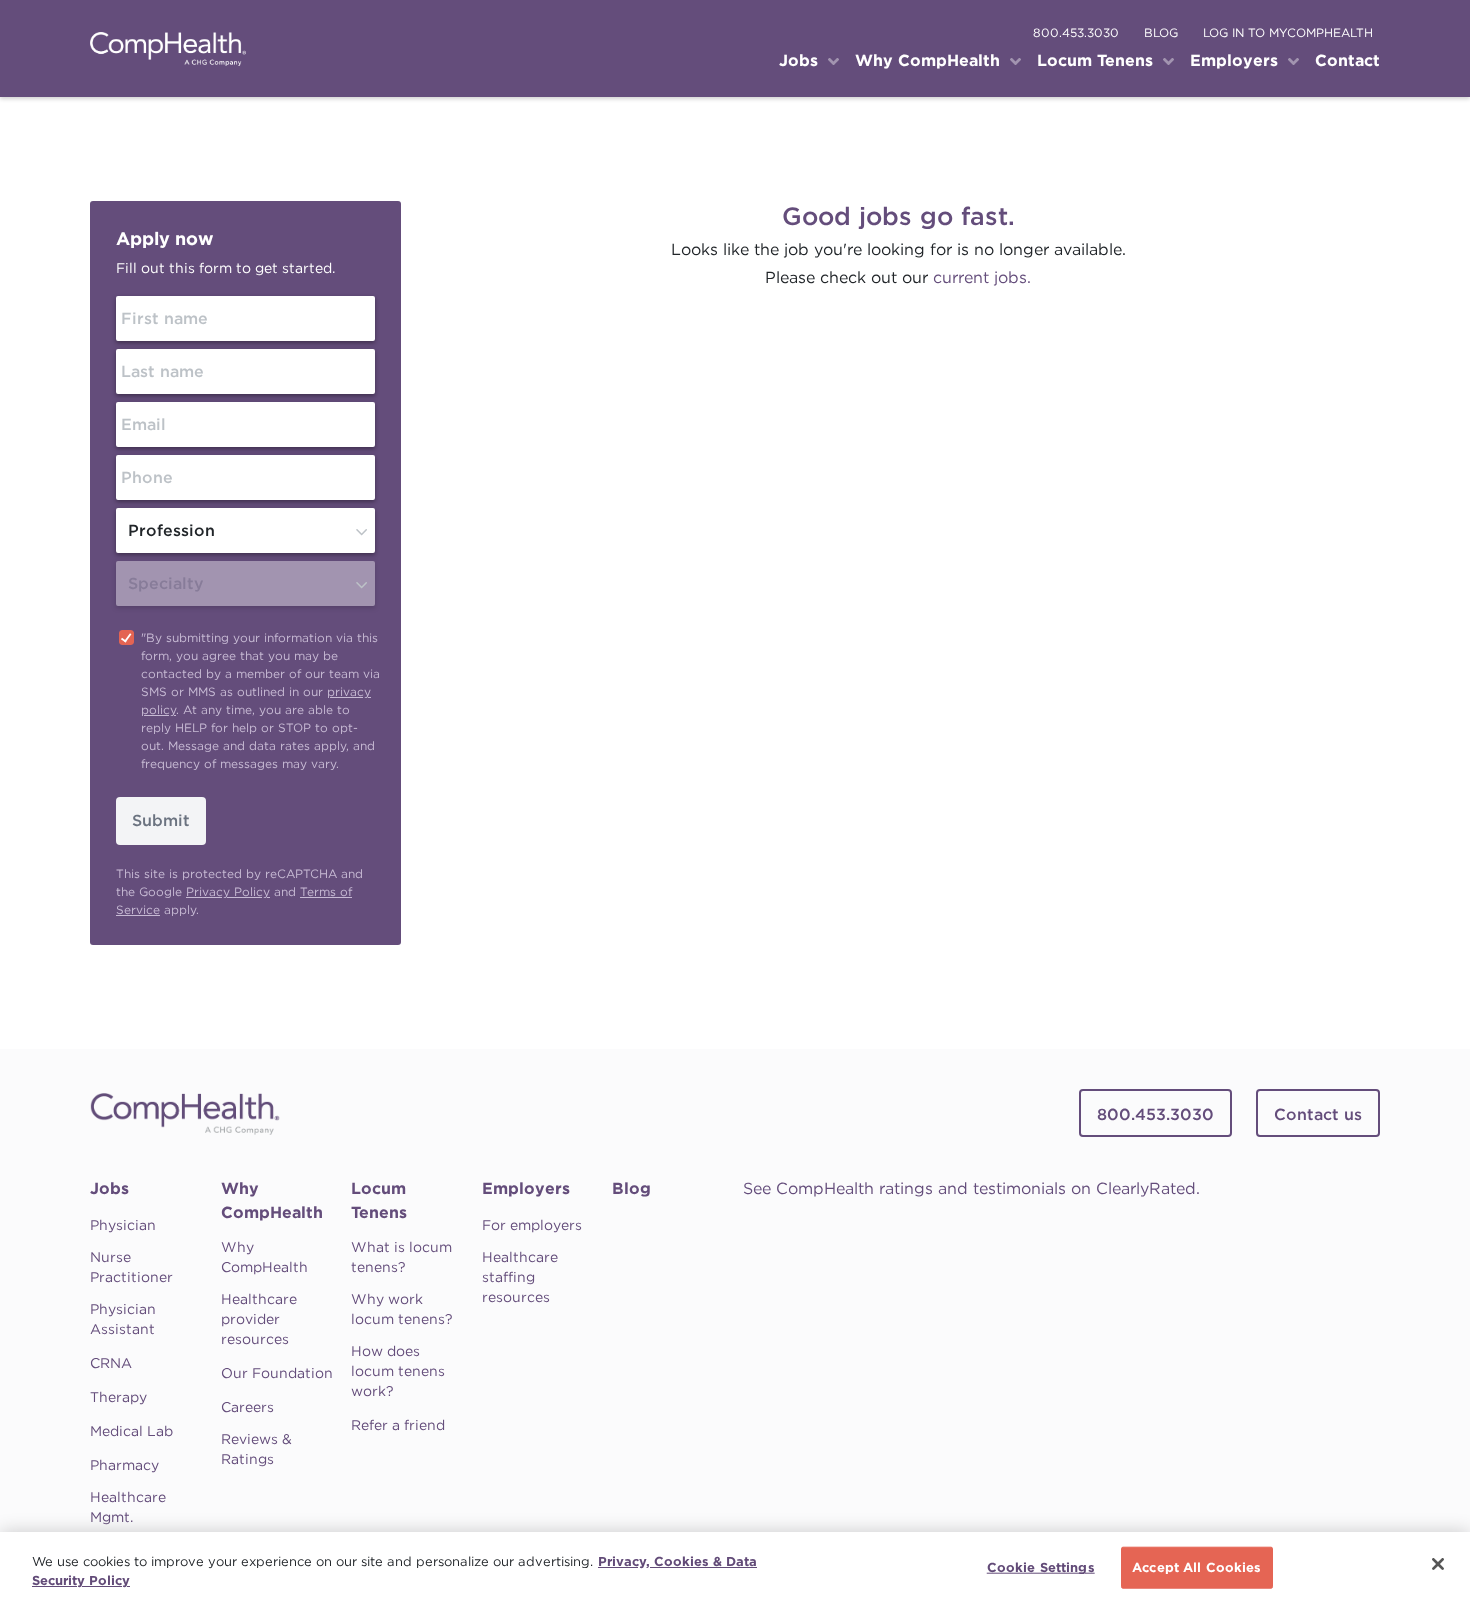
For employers (532, 1225)
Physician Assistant (123, 1319)
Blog (631, 1188)
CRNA (111, 1363)
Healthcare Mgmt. (128, 1507)
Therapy (118, 1397)
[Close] (1438, 1564)
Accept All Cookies (1196, 1567)
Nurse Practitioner (131, 1267)
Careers (247, 1407)
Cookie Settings (1041, 1567)
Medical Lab (131, 1431)
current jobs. (982, 277)
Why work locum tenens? (402, 1309)
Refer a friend (398, 1425)
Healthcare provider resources (259, 1319)
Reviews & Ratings (256, 1449)
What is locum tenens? (401, 1257)
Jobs (109, 1188)
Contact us (1318, 1114)
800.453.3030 (1076, 32)
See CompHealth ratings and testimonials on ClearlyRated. (971, 1188)
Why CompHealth (272, 1200)
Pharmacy (124, 1465)
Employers (526, 1188)
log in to (1288, 32)
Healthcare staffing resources (520, 1277)
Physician (123, 1225)
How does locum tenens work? (398, 1371)
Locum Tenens (379, 1200)
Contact (1347, 60)
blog (1161, 32)
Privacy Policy (228, 891)
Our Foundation (277, 1373)
